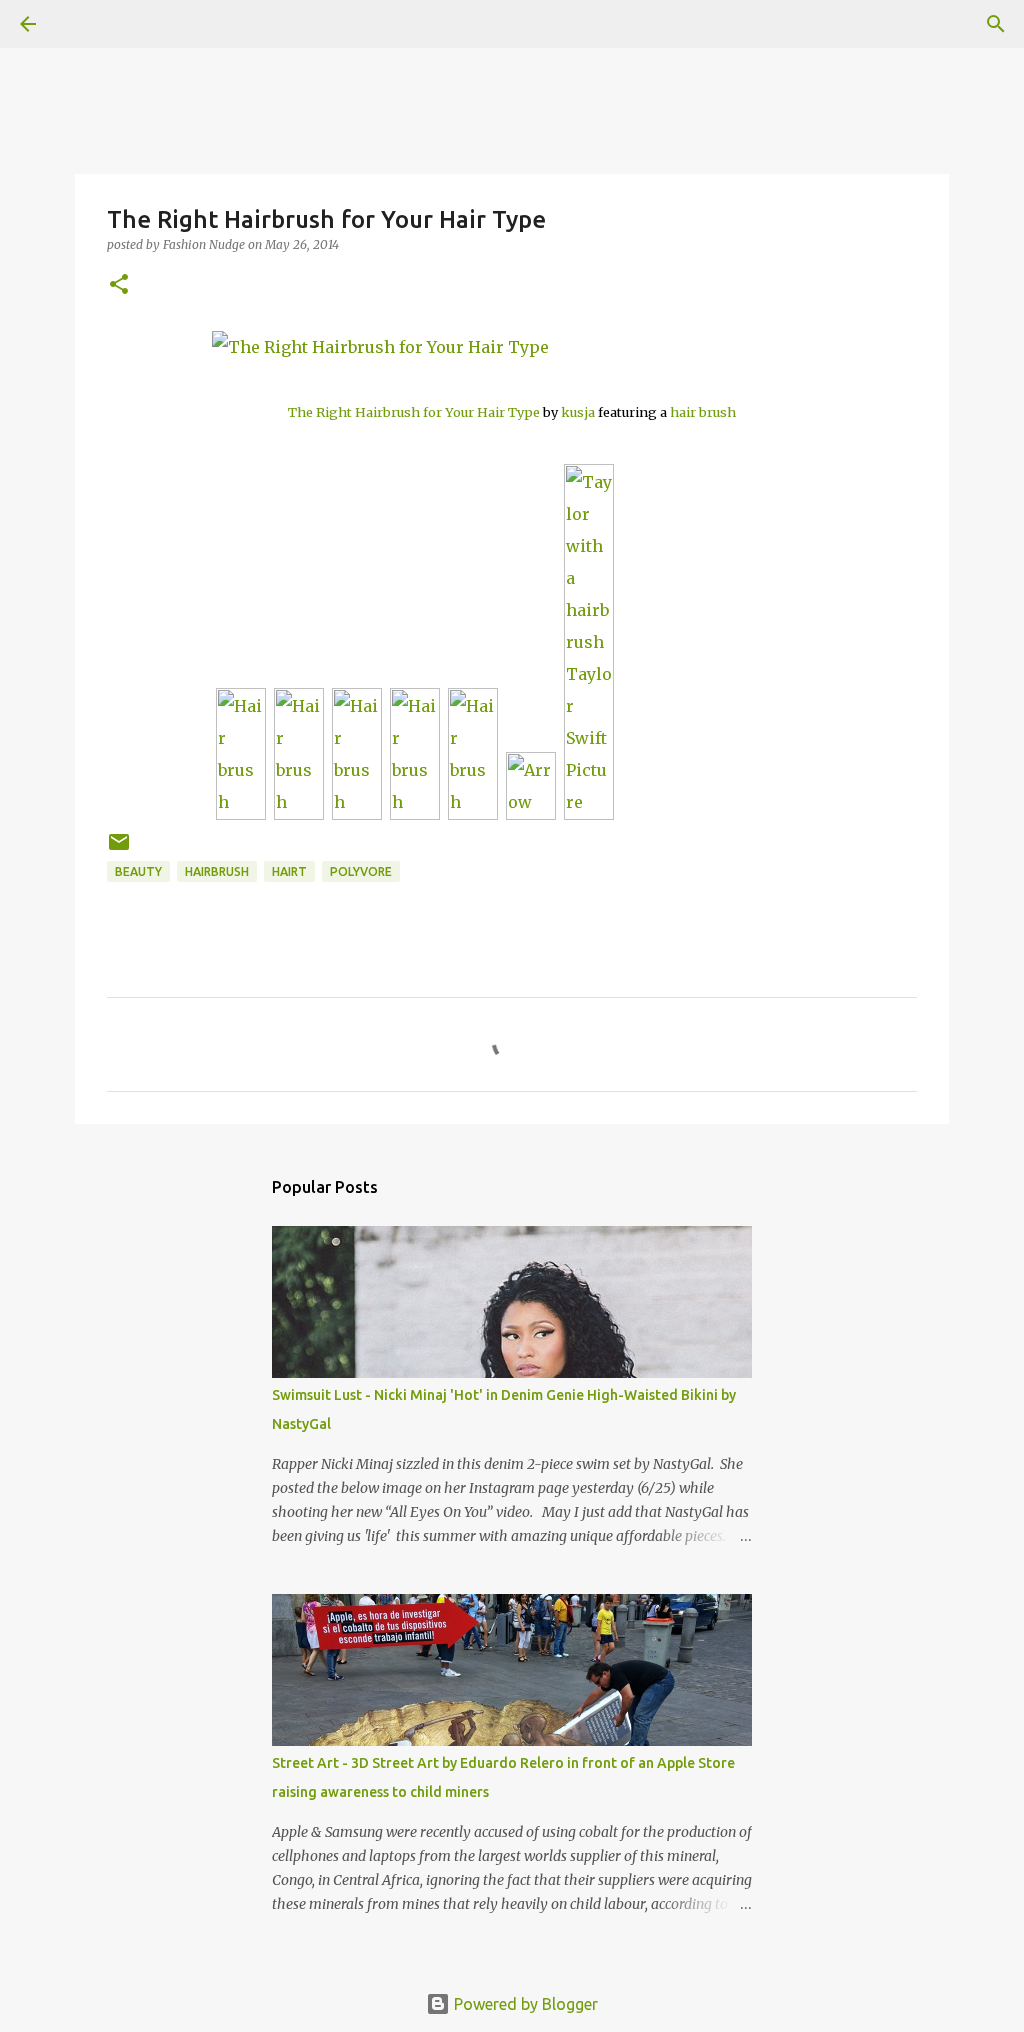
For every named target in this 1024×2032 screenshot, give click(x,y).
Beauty (138, 871)
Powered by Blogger (524, 2004)
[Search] (84, 24)
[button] (119, 285)
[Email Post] (119, 849)
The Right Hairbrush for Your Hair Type (414, 412)
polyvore (361, 871)
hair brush (703, 412)
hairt (289, 871)
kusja (578, 412)
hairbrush (217, 871)
